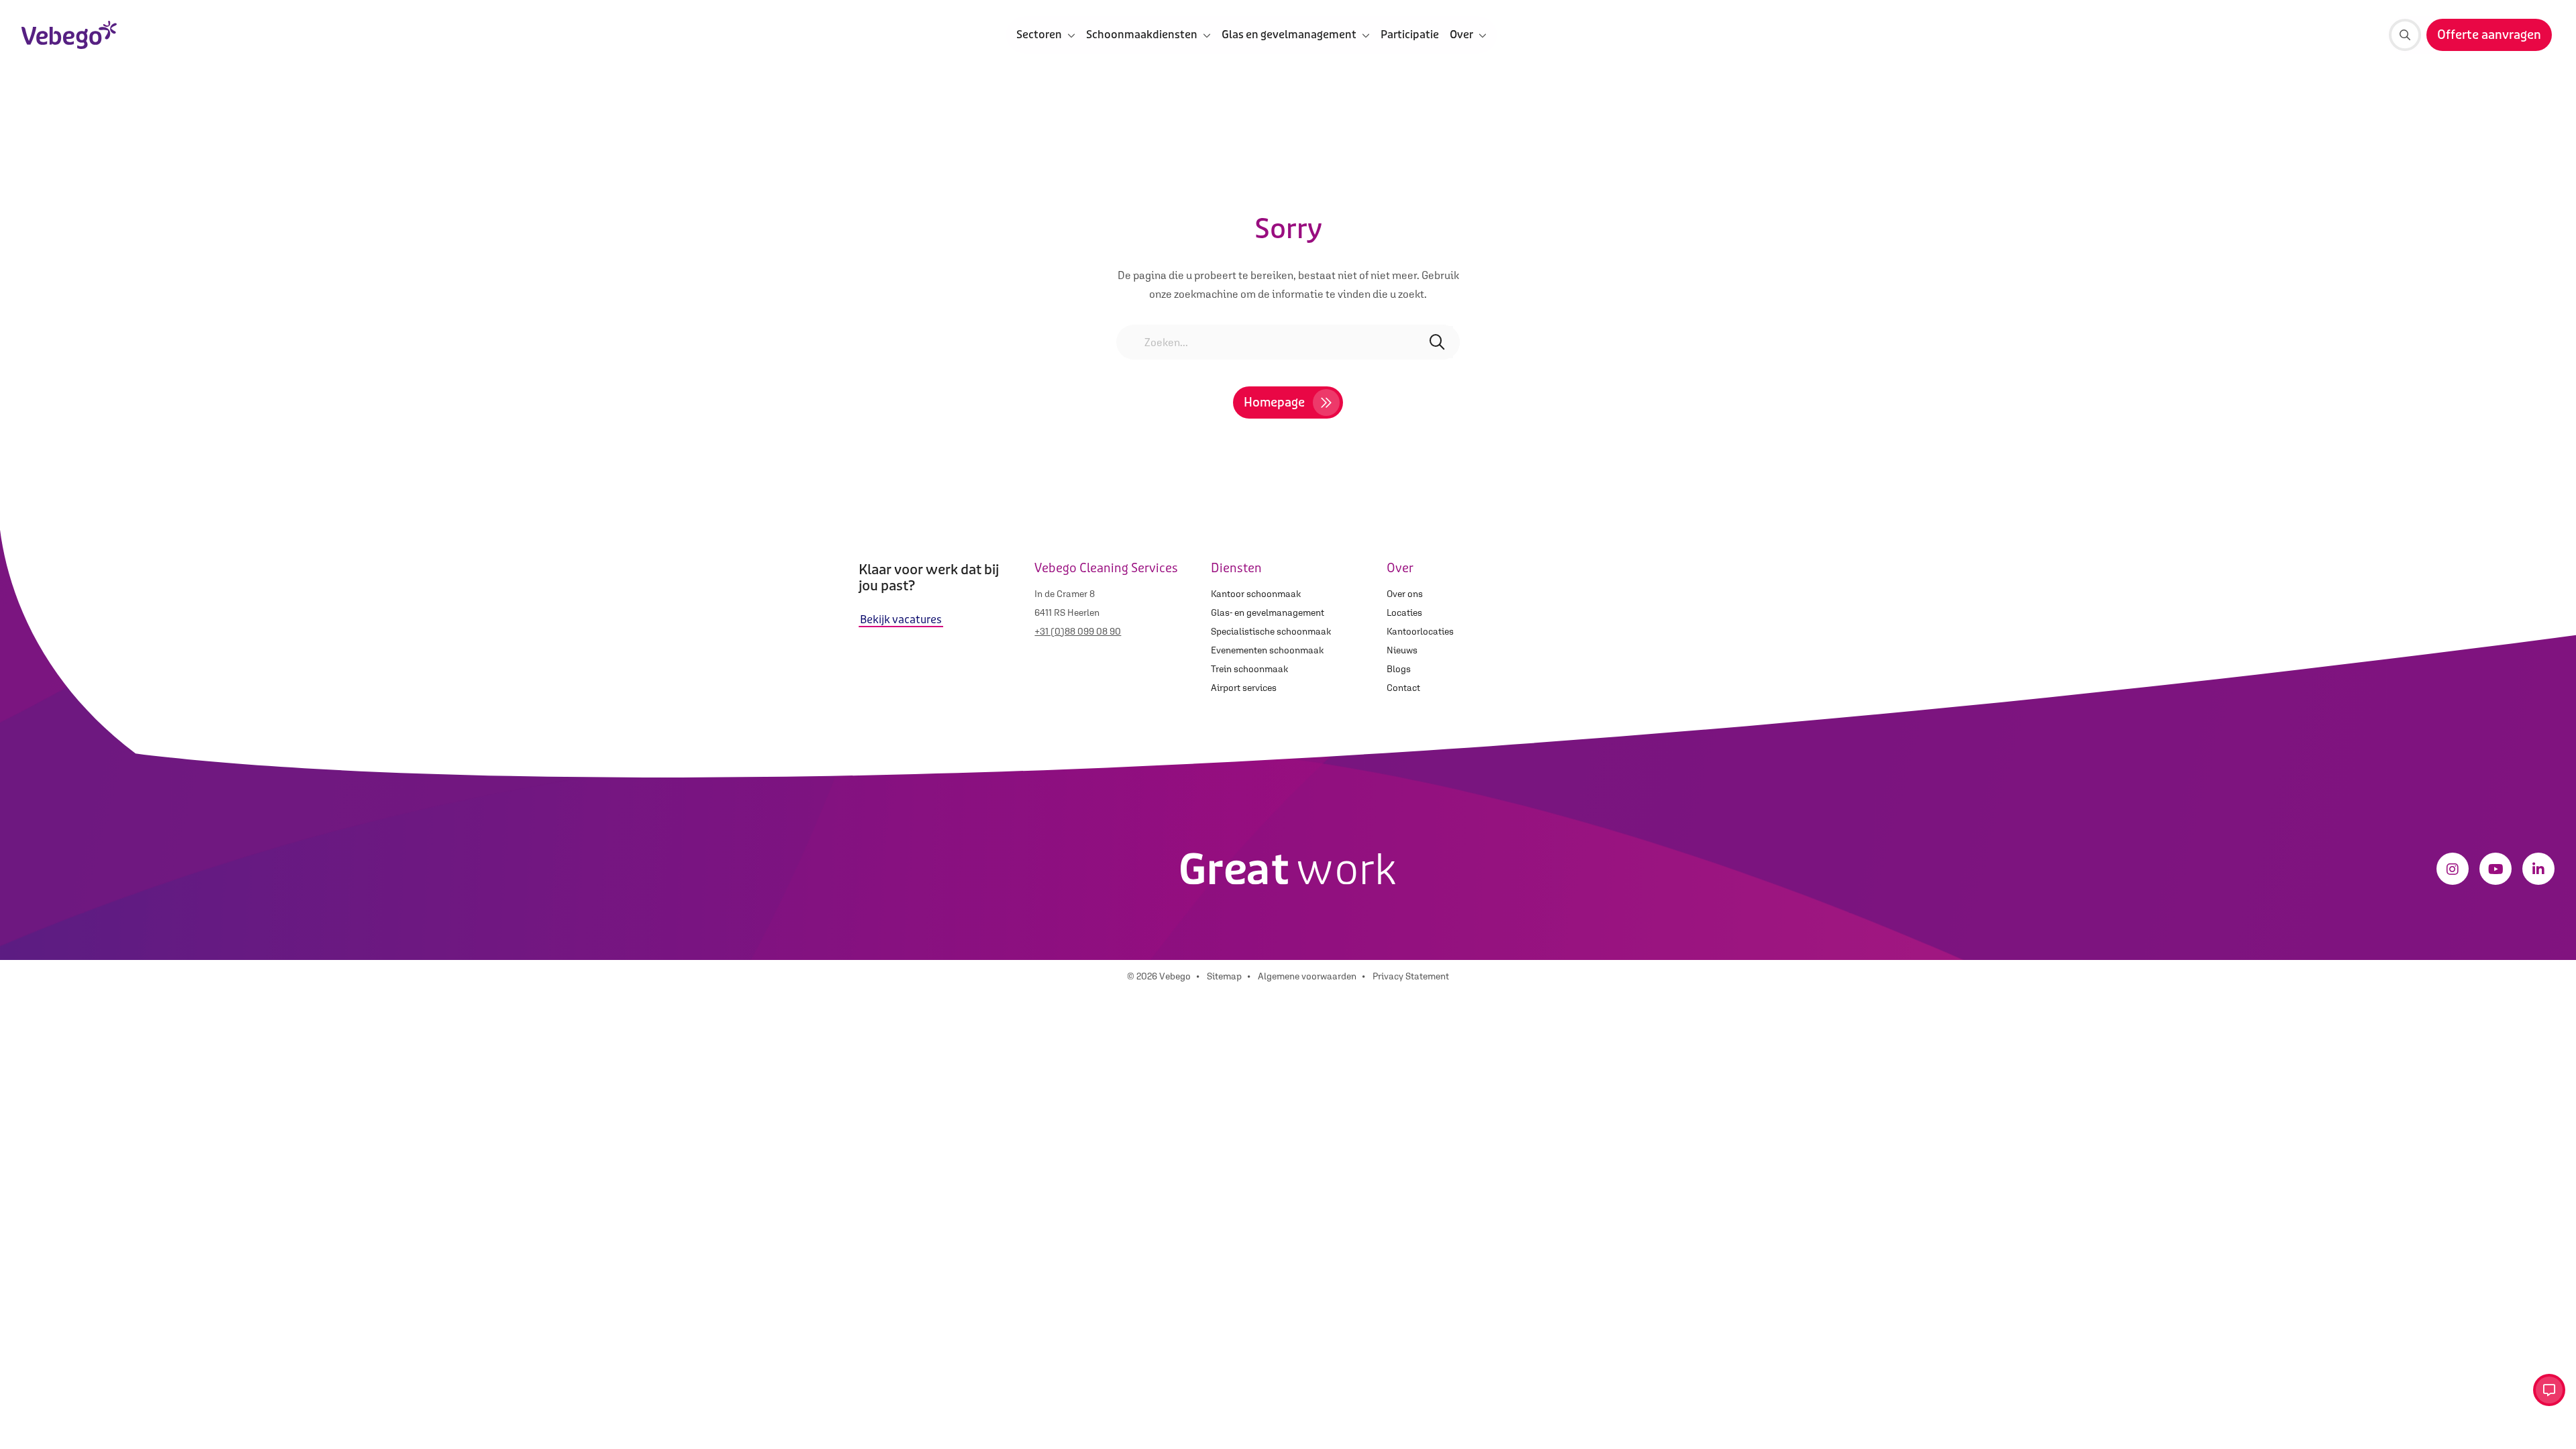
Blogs (1399, 669)
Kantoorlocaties (1420, 631)
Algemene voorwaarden (1307, 976)
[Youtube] (2495, 869)
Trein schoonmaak (1249, 669)
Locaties (1404, 612)
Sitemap (1224, 976)
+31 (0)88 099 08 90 (1078, 631)
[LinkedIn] (2538, 869)
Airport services (1244, 688)
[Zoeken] (2405, 35)
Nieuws (1402, 650)
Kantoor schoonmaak (1256, 594)
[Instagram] (2453, 869)
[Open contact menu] (2549, 1390)
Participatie (1410, 35)
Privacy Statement (1411, 976)
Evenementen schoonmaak (1267, 650)
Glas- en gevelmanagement (1268, 612)
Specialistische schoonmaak (1271, 631)
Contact (1403, 688)
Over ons (1405, 594)
